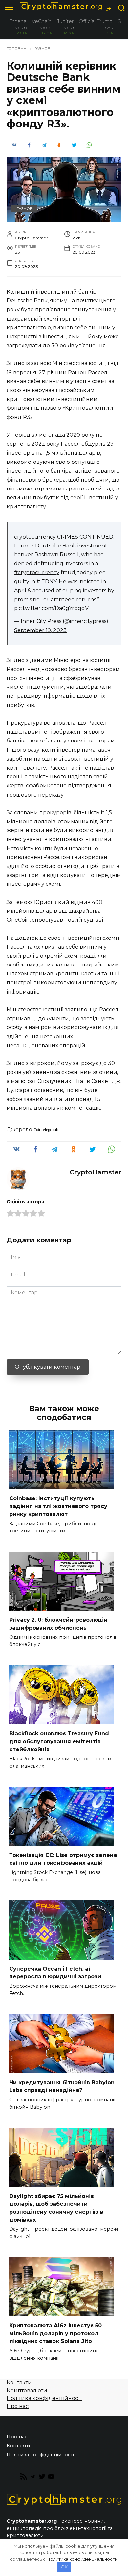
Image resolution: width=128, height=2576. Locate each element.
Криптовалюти (27, 2390)
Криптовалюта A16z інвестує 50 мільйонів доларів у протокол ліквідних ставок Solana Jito (55, 2333)
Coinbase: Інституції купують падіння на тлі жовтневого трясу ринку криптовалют (58, 1506)
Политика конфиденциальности (82, 2559)
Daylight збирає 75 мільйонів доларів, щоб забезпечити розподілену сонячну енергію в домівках (56, 2208)
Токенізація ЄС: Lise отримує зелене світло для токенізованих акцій (63, 1859)
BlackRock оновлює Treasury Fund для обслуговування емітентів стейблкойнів (59, 1741)
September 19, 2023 (40, 630)
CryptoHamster (96, 1172)
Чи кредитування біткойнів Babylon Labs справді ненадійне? (62, 2086)
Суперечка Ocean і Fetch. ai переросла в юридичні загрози (55, 1973)
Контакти (19, 2382)
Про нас (18, 2406)
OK (64, 2567)
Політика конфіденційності (44, 2398)
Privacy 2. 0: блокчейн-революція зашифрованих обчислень (58, 1624)
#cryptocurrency (37, 572)
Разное (24, 209)
